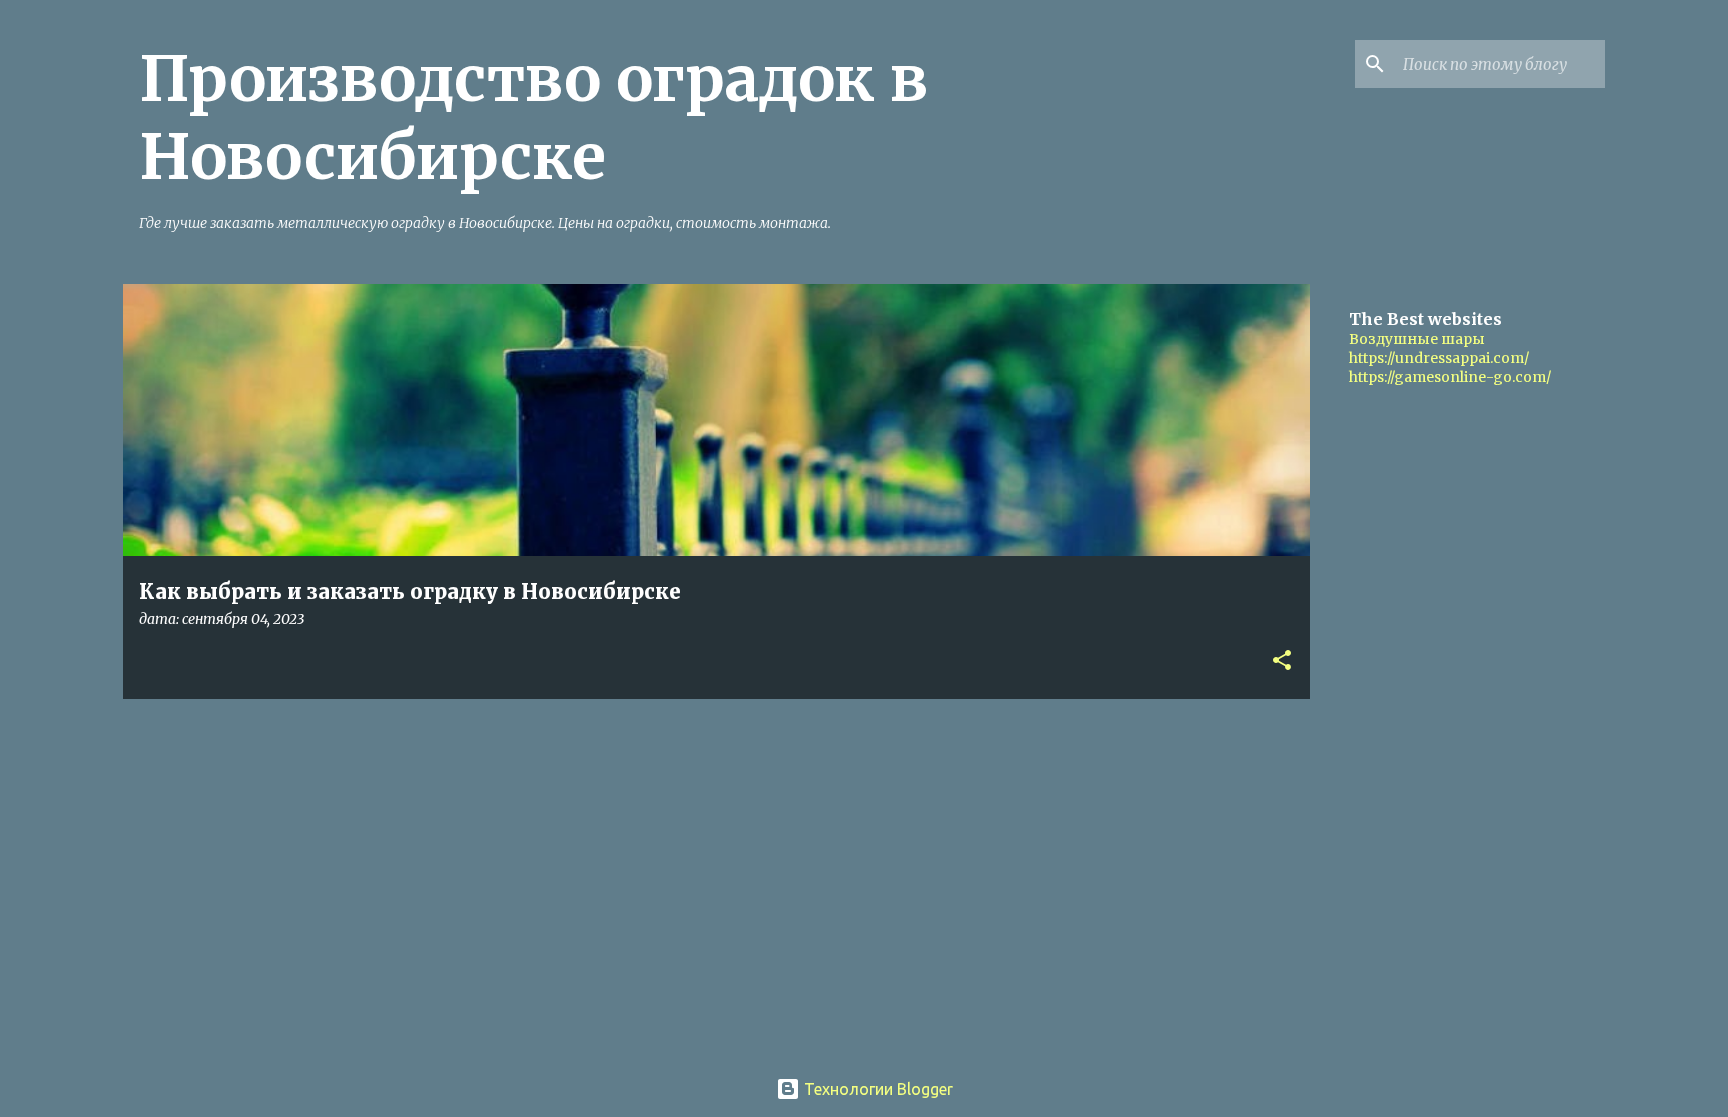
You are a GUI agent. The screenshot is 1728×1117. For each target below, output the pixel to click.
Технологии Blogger (876, 1089)
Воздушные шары (1417, 339)
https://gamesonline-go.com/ (1450, 377)
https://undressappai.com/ (1439, 358)
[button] (1282, 661)
